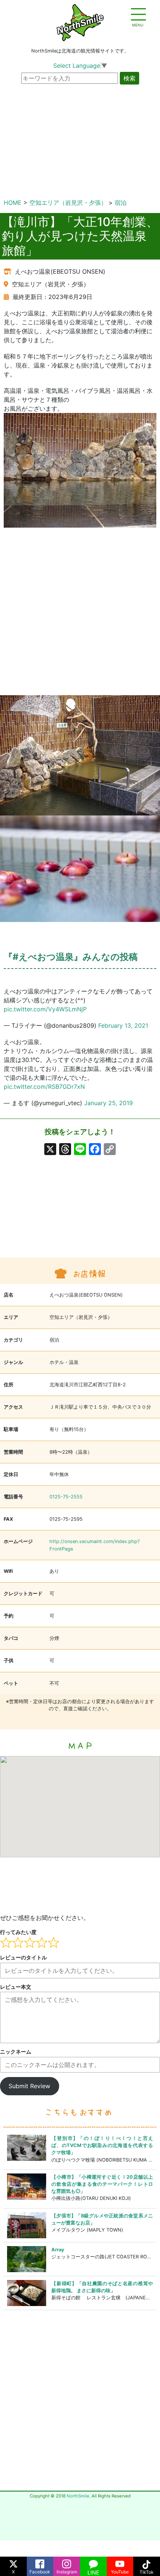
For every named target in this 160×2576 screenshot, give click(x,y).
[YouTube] (120, 2562)
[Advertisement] (80, 615)
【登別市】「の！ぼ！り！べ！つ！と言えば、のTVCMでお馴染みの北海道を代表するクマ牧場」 (102, 2145)
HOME (13, 203)
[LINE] (93, 2562)
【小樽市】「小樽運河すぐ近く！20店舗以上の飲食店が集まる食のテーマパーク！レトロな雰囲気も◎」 (102, 2184)
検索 (129, 78)
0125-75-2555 (66, 1497)
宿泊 (121, 203)
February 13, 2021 (123, 1025)
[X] (50, 1150)
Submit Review (29, 2086)
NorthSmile (78, 2496)
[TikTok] (147, 2562)
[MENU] (138, 15)
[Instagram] (67, 2562)
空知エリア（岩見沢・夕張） (68, 203)
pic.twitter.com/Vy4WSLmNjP (45, 1009)
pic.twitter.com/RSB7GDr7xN (44, 1087)
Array (58, 2250)
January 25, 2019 (108, 1103)
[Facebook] (40, 2562)
